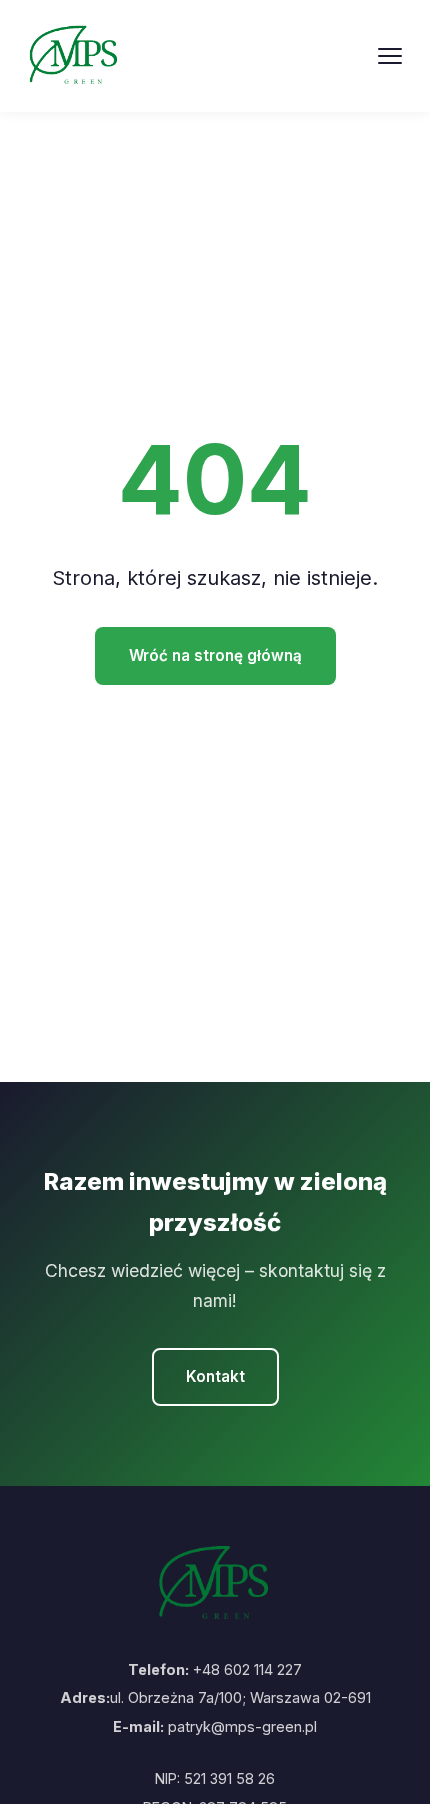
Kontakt (215, 1376)
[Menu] (390, 56)
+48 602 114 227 (247, 1669)
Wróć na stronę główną (215, 655)
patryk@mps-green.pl (242, 1726)
